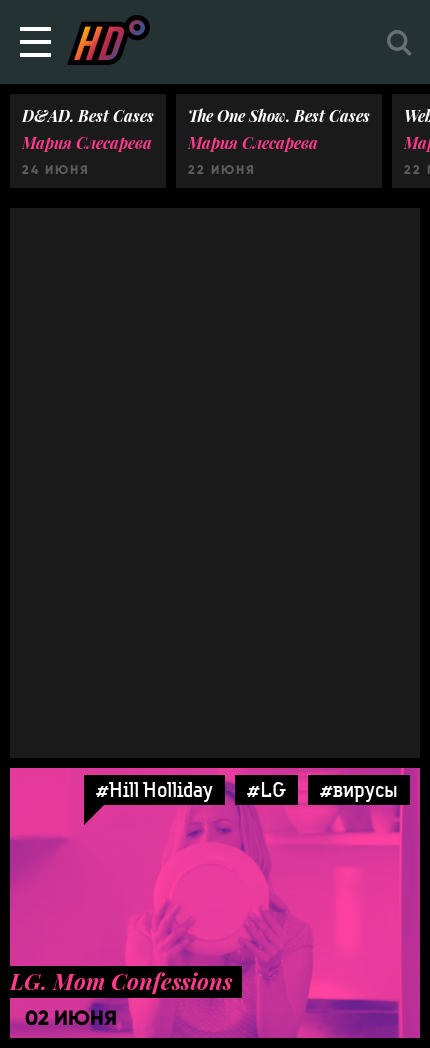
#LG (266, 789)
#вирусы (359, 789)
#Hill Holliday (154, 789)
